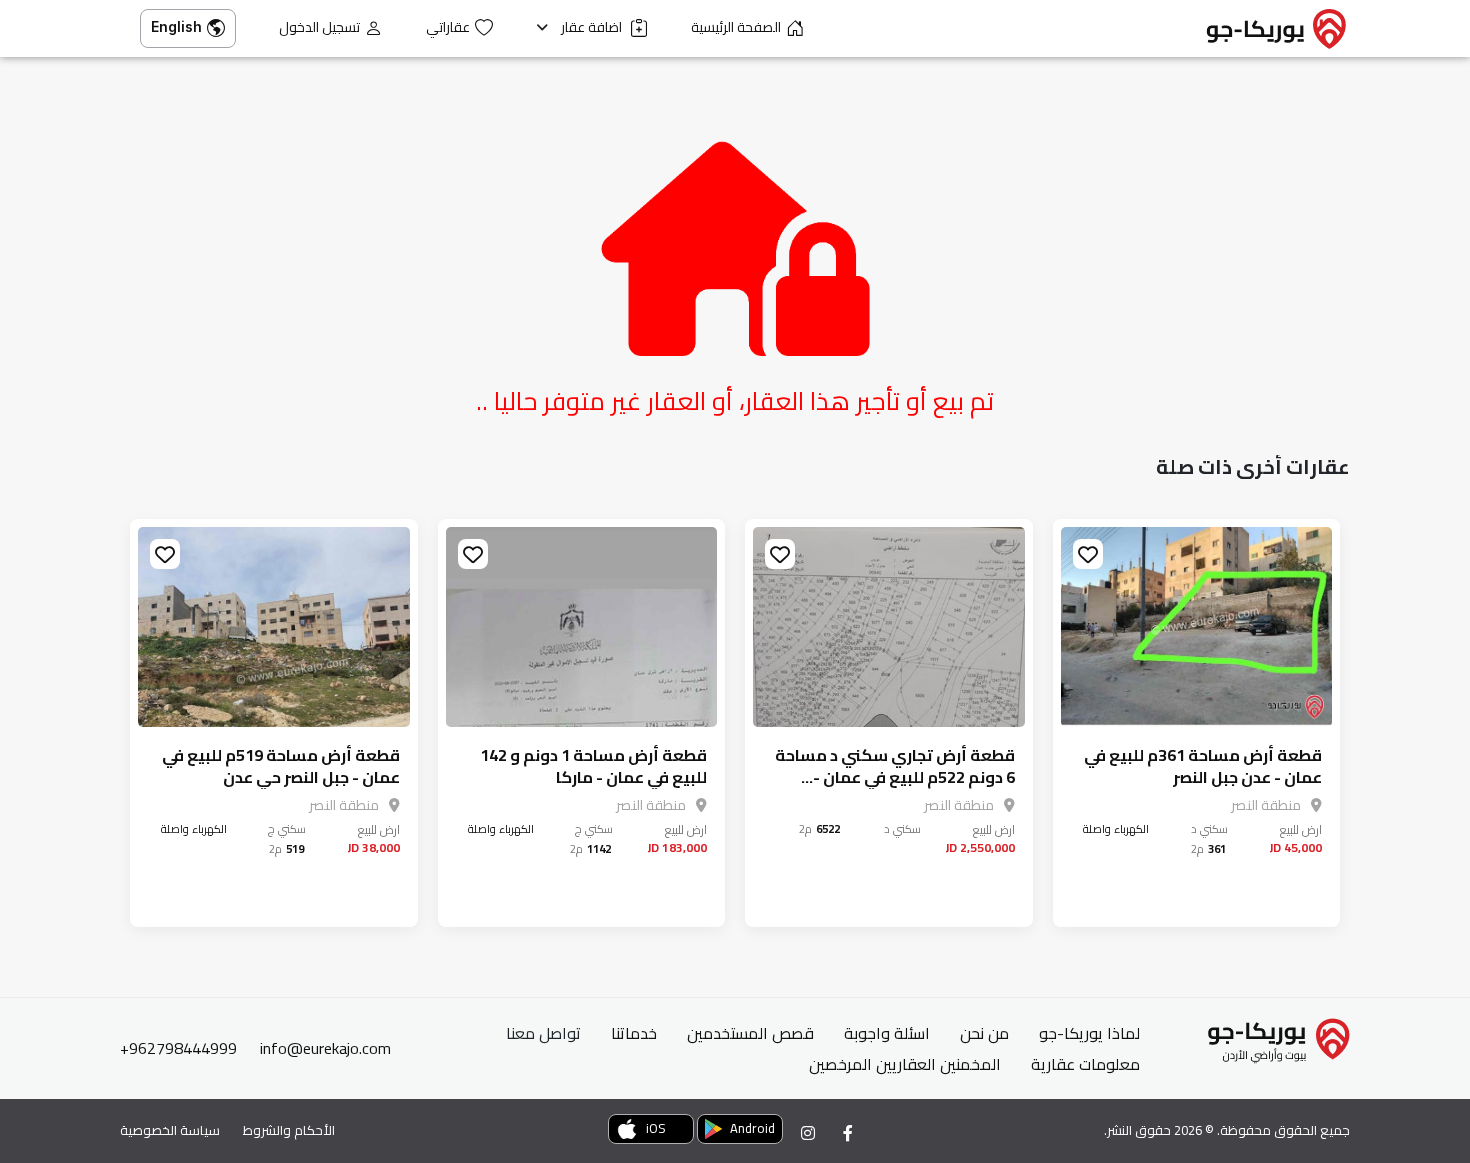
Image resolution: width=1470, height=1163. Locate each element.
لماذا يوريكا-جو (1089, 1033)
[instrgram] (808, 1133)
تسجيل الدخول (319, 27)
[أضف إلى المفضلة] (1088, 554)
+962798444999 (178, 1048)
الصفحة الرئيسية (736, 27)
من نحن (984, 1033)
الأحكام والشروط (289, 1130)
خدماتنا (634, 1033)
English (176, 26)
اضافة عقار (593, 27)
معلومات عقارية (1085, 1064)
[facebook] (848, 1133)
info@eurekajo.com (325, 1048)
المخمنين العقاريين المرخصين (905, 1064)
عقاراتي (448, 27)
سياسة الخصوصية (170, 1130)
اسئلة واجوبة (887, 1033)
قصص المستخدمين (750, 1033)
